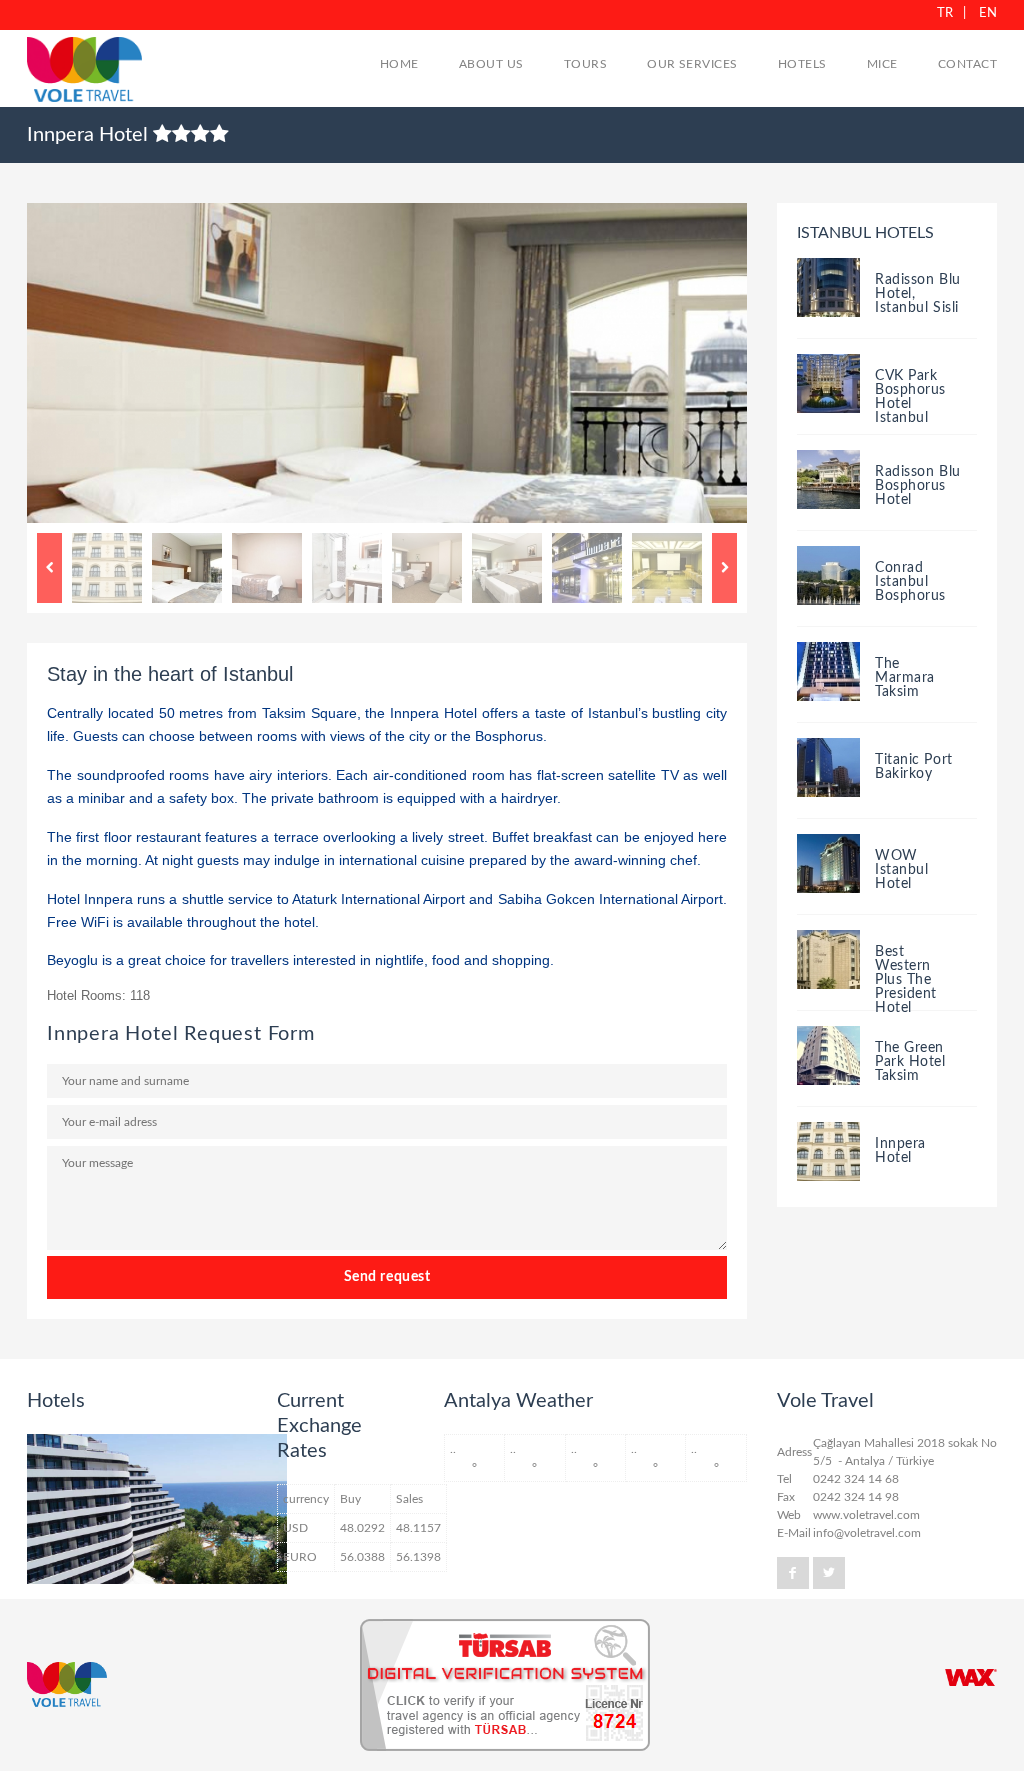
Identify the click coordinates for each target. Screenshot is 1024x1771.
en (988, 13)
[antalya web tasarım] (971, 1677)
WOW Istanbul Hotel (901, 870)
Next (724, 568)
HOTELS (802, 64)
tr (945, 13)
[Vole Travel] (89, 72)
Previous (49, 568)
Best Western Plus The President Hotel (906, 980)
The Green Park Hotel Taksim (910, 1062)
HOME (399, 64)
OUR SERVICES (692, 64)
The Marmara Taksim (905, 678)
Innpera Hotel (900, 1151)
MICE (882, 64)
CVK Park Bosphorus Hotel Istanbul (910, 397)
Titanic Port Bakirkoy (914, 767)
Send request (387, 1277)
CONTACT (967, 64)
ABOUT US (491, 64)
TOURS (585, 64)
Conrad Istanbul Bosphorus (910, 582)
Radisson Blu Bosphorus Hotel (918, 486)
